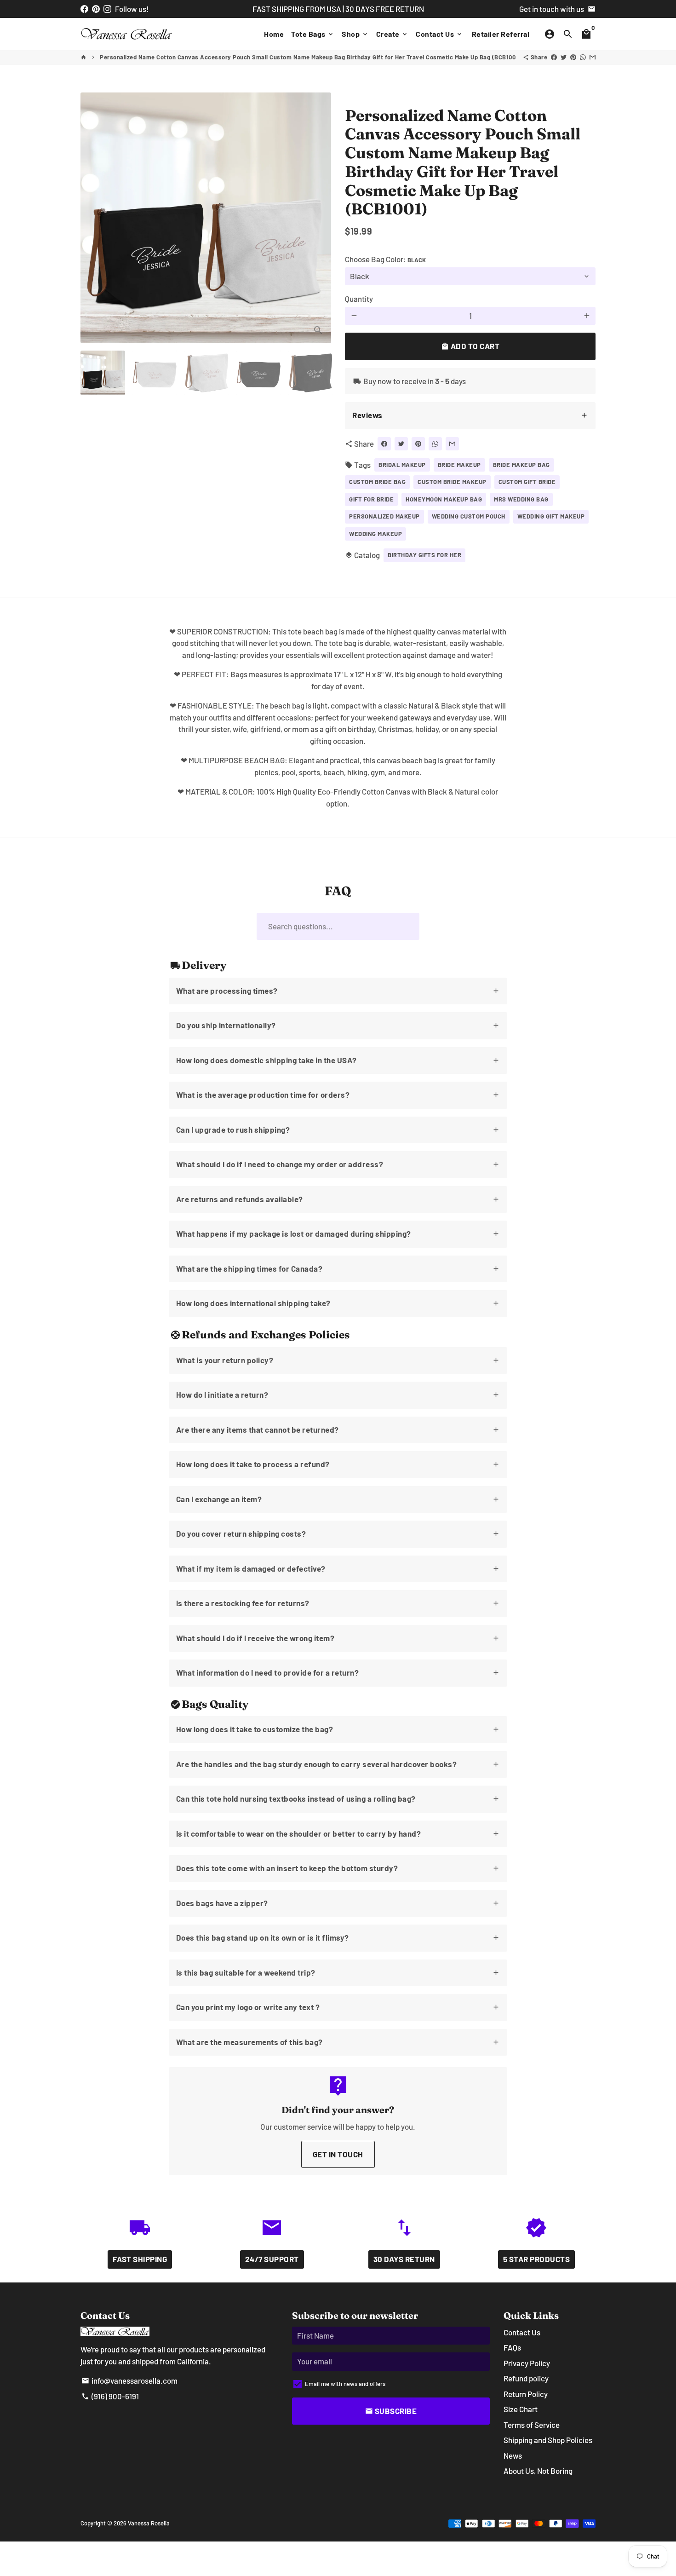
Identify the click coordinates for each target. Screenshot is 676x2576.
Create (392, 34)
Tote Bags (313, 34)
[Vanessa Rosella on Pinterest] (96, 9)
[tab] (470, 416)
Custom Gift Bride (527, 482)
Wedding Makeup (375, 534)
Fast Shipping (140, 2259)
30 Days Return (404, 2259)
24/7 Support (272, 2259)
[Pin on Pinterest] (573, 57)
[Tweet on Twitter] (564, 57)
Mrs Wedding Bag (521, 499)
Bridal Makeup (402, 465)
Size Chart (521, 2409)
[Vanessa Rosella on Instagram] (107, 9)
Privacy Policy (527, 2363)
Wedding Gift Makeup (551, 516)
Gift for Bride (371, 499)
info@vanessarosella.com (129, 2380)
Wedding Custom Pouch (469, 516)
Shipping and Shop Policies (548, 2440)
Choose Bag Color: (385, 259)
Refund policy (526, 2378)
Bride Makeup (459, 465)
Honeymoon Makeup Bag (444, 499)
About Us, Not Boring (538, 2471)
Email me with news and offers (345, 2384)
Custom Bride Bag (377, 482)
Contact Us (439, 34)
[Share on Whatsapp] (583, 57)
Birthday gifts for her (424, 555)
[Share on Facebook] (554, 57)
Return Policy (526, 2394)
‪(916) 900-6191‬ (110, 2396)
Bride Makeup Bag (521, 465)
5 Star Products (537, 2259)
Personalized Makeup (384, 516)
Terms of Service (532, 2425)
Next (318, 218)
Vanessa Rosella (149, 2523)
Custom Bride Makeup (452, 482)
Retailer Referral (501, 34)
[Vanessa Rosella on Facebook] (84, 9)
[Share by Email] (593, 57)
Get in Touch (338, 2154)
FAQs (512, 2347)
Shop (355, 34)
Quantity (359, 299)
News (513, 2455)
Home (274, 34)
